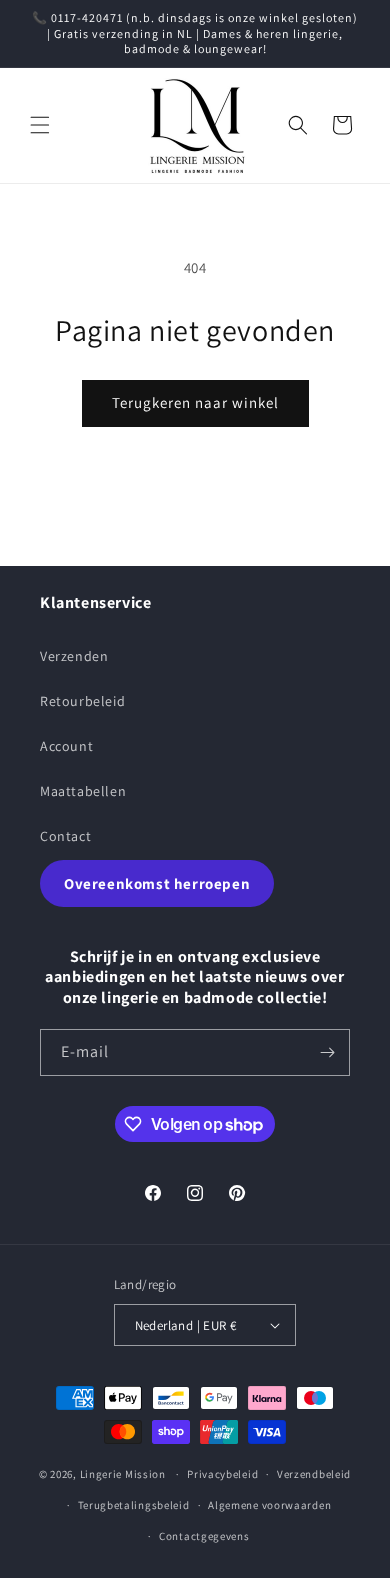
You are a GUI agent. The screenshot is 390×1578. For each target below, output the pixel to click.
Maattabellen (83, 791)
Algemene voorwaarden (269, 1505)
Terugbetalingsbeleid (134, 1505)
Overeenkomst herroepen (157, 883)
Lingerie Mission (123, 1474)
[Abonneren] (327, 1052)
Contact (65, 836)
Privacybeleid (222, 1474)
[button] (40, 125)
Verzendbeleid (314, 1474)
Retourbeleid (82, 701)
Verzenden (74, 656)
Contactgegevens (204, 1536)
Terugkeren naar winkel (195, 402)
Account (66, 746)
